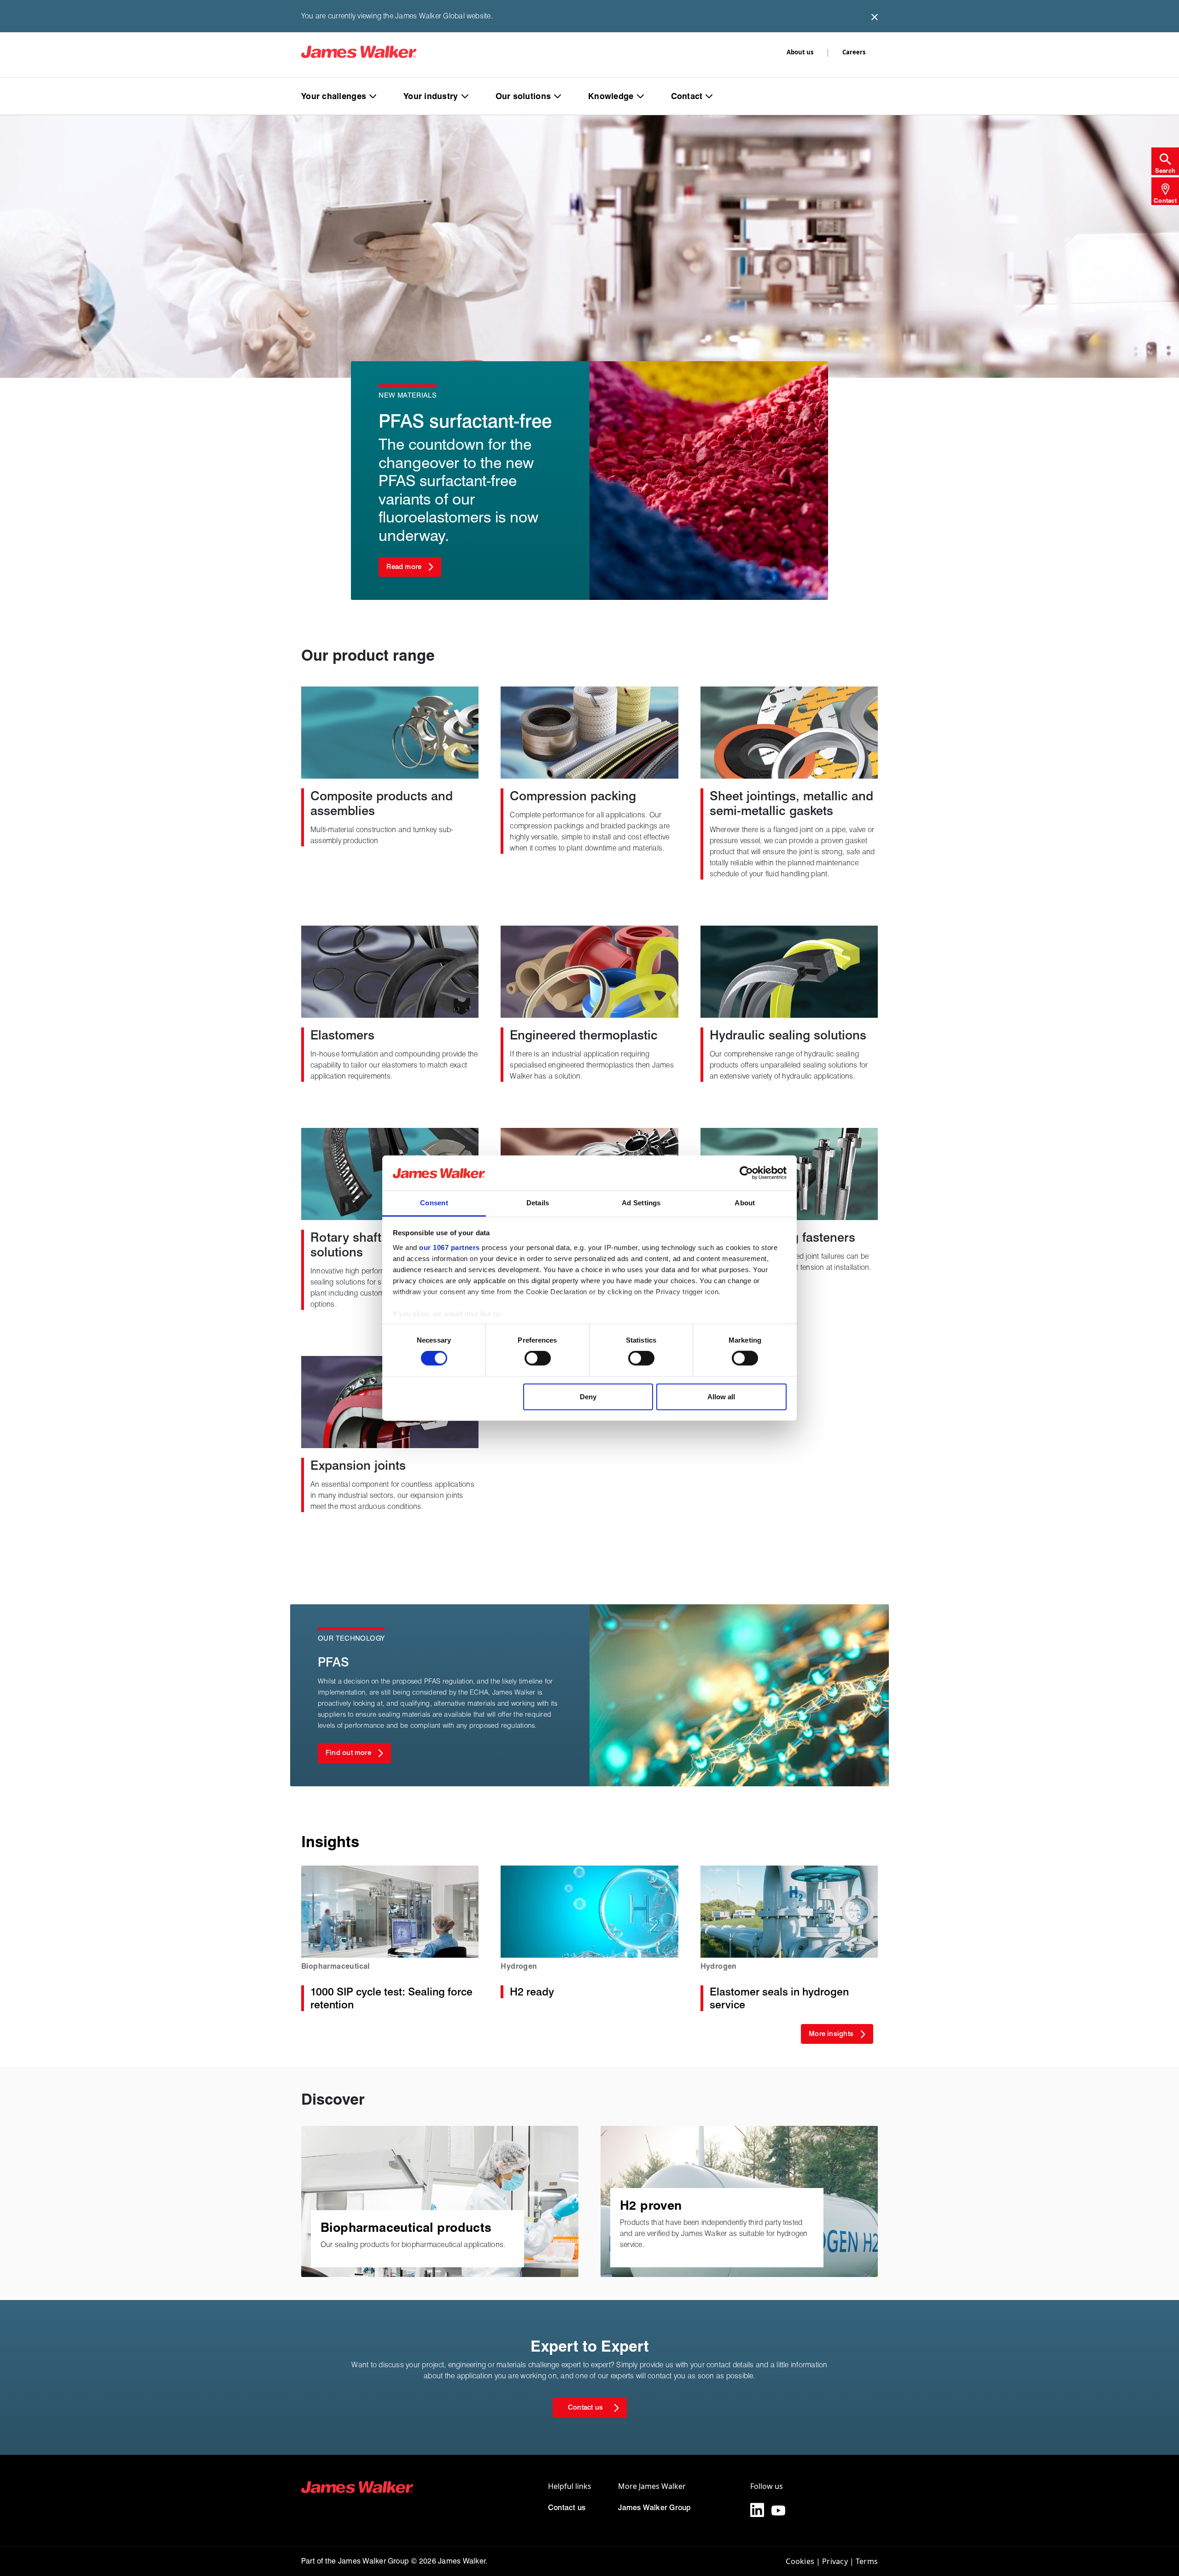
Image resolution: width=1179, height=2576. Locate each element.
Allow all (721, 1396)
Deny (588, 1396)
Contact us (567, 2508)
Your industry (431, 96)
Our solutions (523, 96)
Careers (854, 52)
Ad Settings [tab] (641, 1203)
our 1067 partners (449, 1247)
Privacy (835, 2561)
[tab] (1165, 161)
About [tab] (745, 1203)
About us (800, 52)
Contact (687, 96)
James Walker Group (654, 2508)
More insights (831, 2034)
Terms (867, 2561)
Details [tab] (538, 1203)
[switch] (538, 1358)
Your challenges (334, 96)
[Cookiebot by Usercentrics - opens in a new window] (746, 1173)
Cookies (800, 2561)
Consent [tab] (434, 1203)
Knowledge (611, 96)
